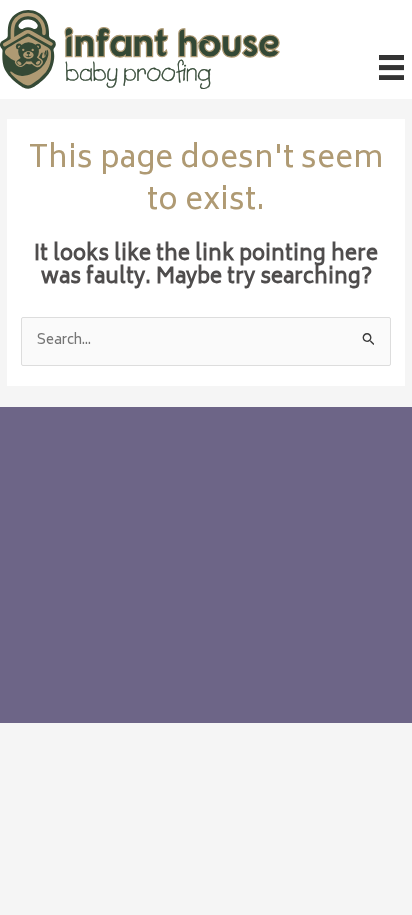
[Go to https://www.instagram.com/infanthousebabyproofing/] (81, 624)
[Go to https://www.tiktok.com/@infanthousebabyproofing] (121, 624)
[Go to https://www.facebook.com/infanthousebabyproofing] (41, 624)
